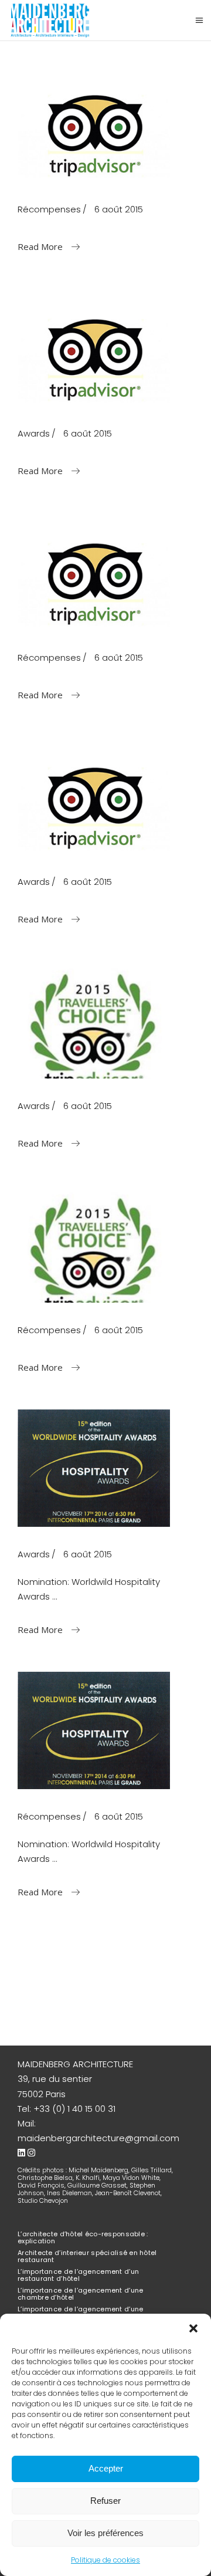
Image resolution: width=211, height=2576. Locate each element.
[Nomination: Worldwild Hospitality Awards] (94, 1470)
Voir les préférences (105, 2533)
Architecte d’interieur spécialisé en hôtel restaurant (87, 2256)
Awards (34, 433)
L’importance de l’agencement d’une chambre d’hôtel (80, 2294)
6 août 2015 (119, 209)
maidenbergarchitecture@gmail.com (98, 2138)
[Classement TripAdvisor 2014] (94, 581)
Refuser (105, 2501)
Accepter (106, 2468)
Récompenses (49, 209)
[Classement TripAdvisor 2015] (94, 132)
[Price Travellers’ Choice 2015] (94, 1032)
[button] (193, 2328)
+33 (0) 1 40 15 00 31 (74, 2109)
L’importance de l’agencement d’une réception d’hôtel (80, 2313)
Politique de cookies (105, 2560)
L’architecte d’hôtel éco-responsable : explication (83, 2237)
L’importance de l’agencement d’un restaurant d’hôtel (78, 2275)
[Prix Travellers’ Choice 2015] (94, 1257)
